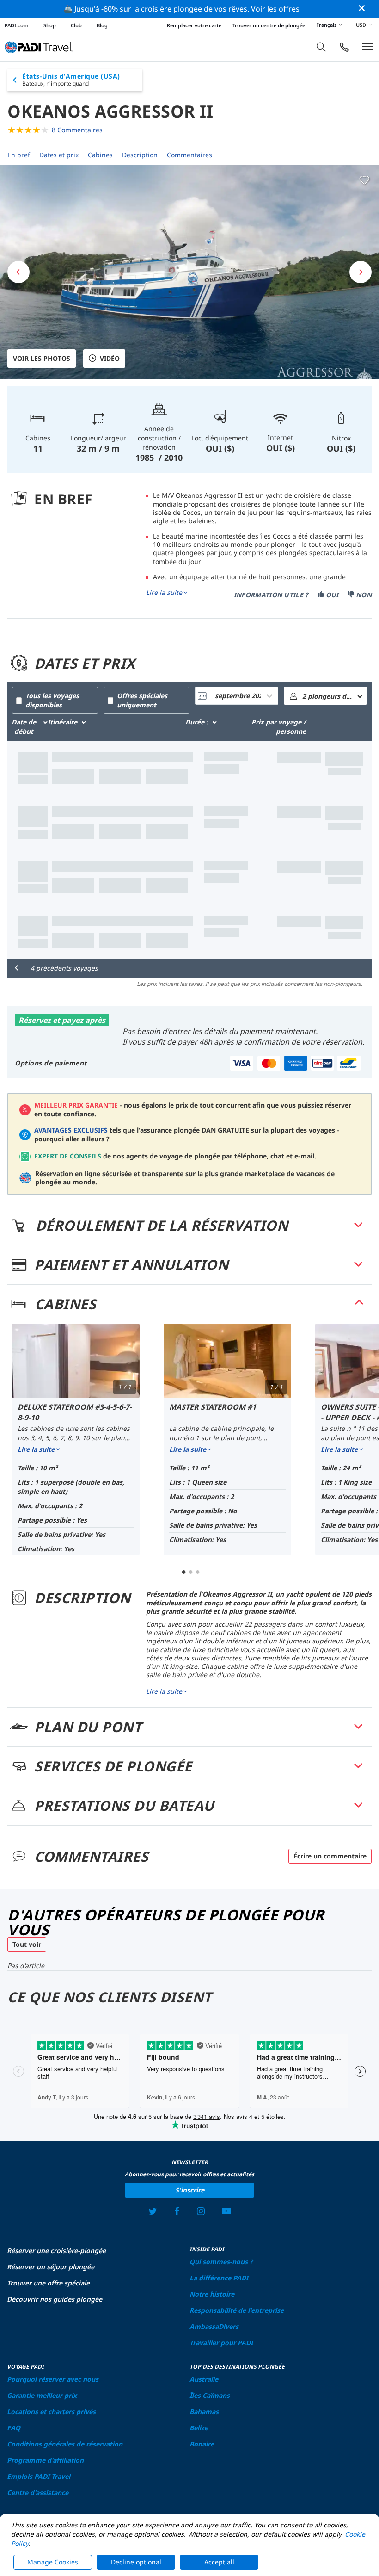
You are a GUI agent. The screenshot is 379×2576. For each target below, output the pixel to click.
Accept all (219, 2562)
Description (140, 155)
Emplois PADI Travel (39, 2476)
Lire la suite (164, 593)
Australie (204, 2379)
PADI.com (17, 25)
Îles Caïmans (210, 2395)
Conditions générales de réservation (65, 2444)
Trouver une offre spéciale (48, 2283)
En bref (19, 155)
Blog (102, 25)
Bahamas (204, 2412)
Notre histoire (212, 2294)
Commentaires (189, 155)
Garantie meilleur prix (42, 2395)
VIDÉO (110, 358)
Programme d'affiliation (45, 2460)
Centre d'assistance (38, 2492)
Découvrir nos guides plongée (55, 2299)
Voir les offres (275, 9)
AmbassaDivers (214, 2326)
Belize (199, 2428)
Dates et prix (59, 155)
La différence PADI (219, 2278)
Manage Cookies (53, 2562)
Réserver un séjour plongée (51, 2267)
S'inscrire (190, 2190)
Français (326, 25)
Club (76, 25)
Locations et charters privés (51, 2412)
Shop (50, 25)
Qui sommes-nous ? (221, 2262)
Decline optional (136, 2562)
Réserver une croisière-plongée (56, 2251)
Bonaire (202, 2444)
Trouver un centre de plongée (269, 25)
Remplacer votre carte (194, 25)
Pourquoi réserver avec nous (53, 2379)
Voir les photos (42, 358)
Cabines (100, 155)
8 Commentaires (77, 130)
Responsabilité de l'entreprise (237, 2310)
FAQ (14, 2428)
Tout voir (27, 1944)
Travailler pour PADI (221, 2343)
